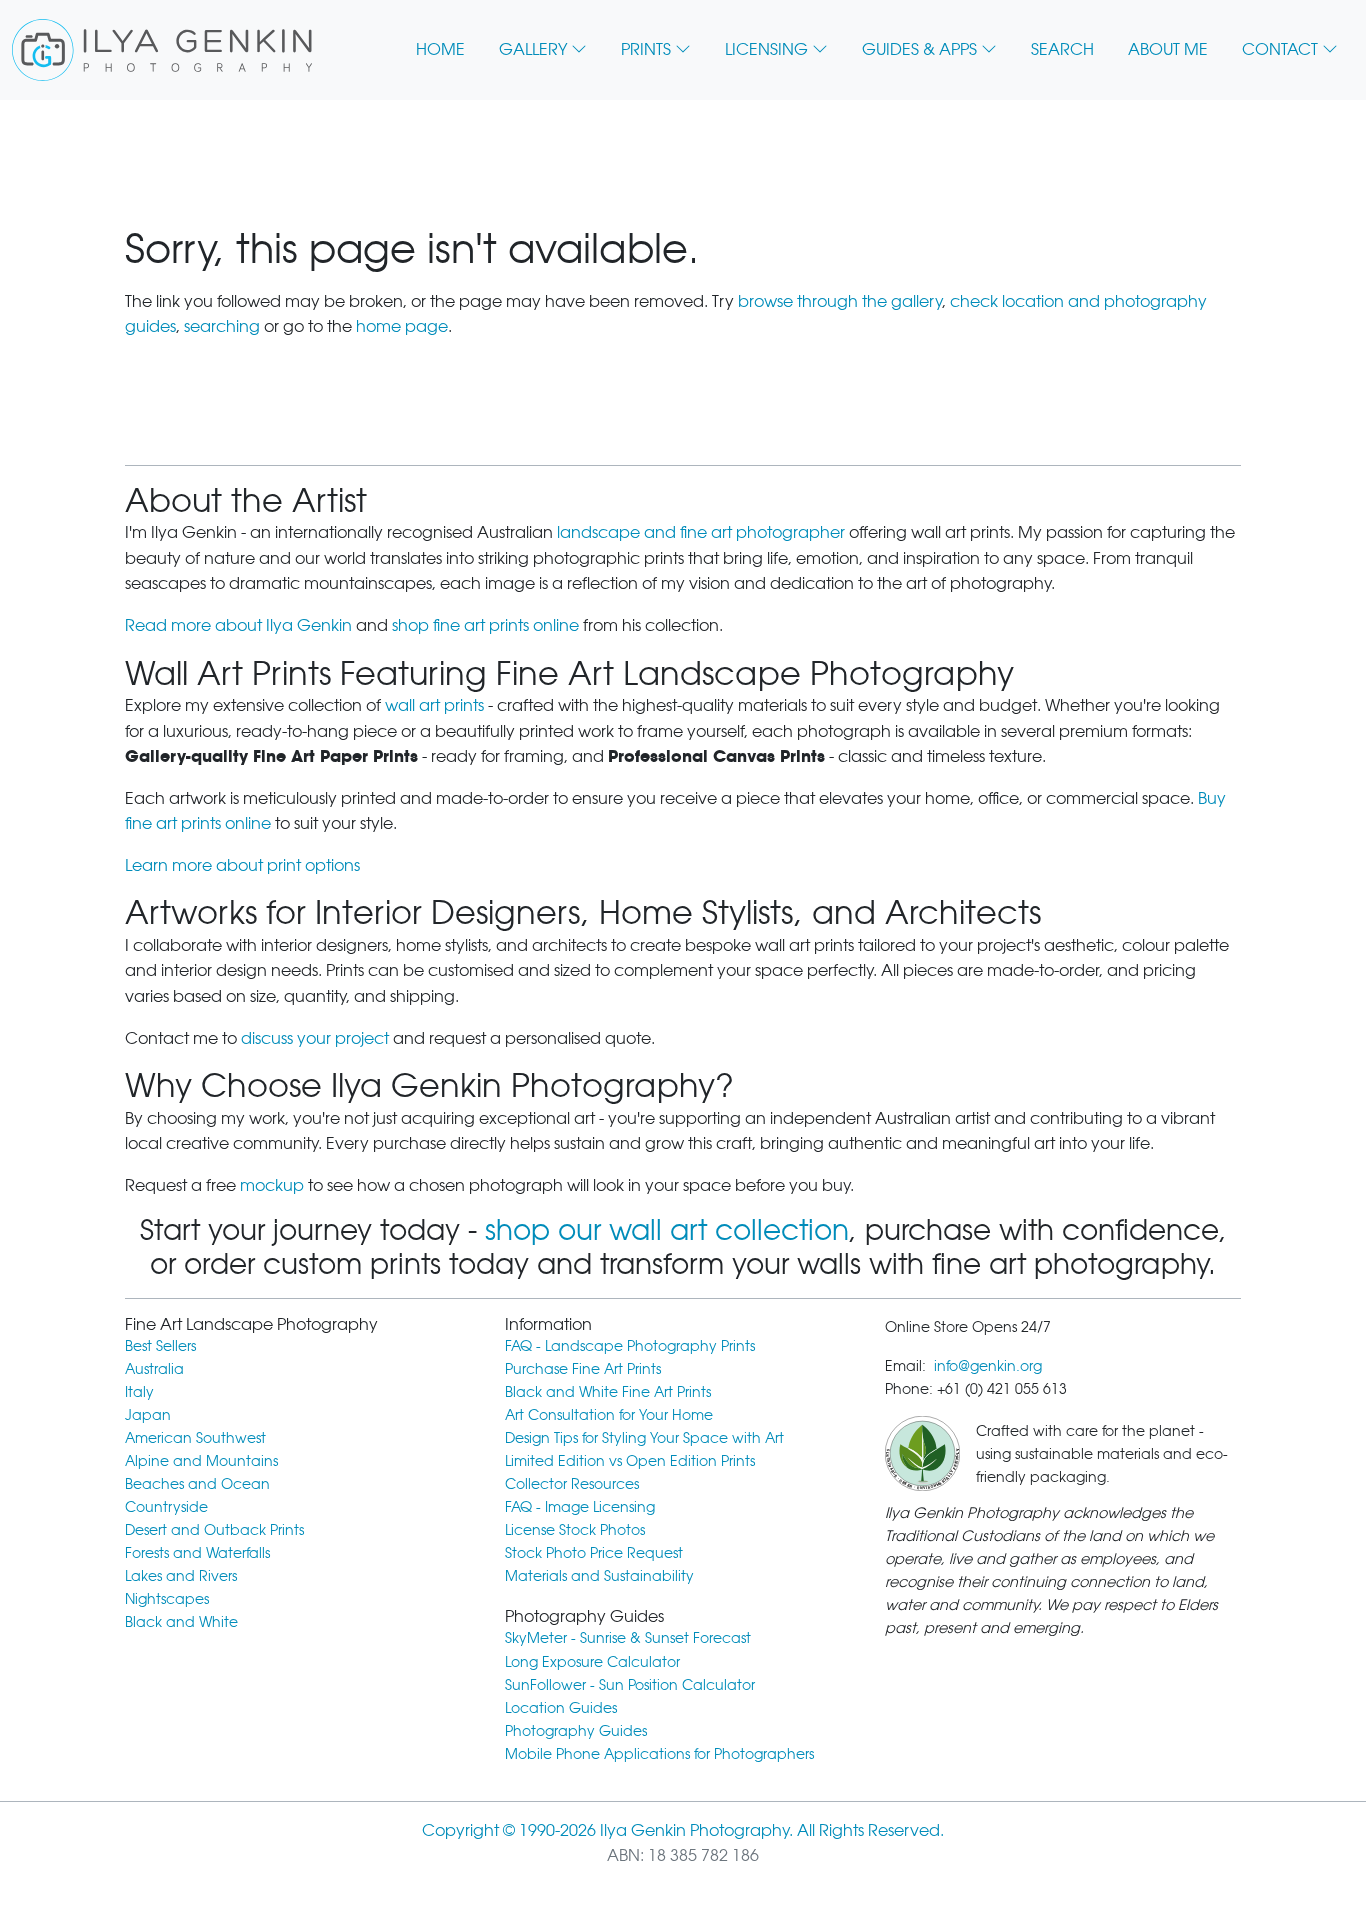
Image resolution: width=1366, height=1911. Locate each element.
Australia (154, 1368)
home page (402, 326)
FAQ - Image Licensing (580, 1506)
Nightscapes (167, 1598)
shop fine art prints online (485, 625)
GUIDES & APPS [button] (919, 49)
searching (222, 326)
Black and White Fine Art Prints (608, 1391)
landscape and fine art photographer (701, 532)
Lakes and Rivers (181, 1575)
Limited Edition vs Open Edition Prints (630, 1460)
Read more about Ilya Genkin (238, 625)
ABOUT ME (1168, 49)
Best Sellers (160, 1345)
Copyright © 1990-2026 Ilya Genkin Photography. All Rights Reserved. (683, 1830)
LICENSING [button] (766, 49)
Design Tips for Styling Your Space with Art (644, 1437)
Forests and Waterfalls (197, 1552)
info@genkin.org (988, 1365)
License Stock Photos (575, 1529)
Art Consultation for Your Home (609, 1414)
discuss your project (315, 1038)
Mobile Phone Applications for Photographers (659, 1753)
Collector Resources (572, 1483)
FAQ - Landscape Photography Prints (630, 1345)
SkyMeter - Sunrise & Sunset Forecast (628, 1637)
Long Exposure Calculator (592, 1661)
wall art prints (434, 705)
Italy (139, 1391)
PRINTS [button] (646, 49)
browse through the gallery (840, 301)
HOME (440, 49)
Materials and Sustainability (599, 1575)
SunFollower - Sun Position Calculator (630, 1684)
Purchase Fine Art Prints (583, 1368)
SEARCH (1062, 49)
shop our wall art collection (667, 1230)
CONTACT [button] (1280, 49)
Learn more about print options (242, 865)
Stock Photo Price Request (594, 1552)
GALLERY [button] (533, 49)
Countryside (166, 1506)
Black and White (181, 1621)
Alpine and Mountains (201, 1460)
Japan (148, 1414)
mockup (272, 1185)
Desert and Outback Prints (214, 1529)
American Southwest (195, 1437)
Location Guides (561, 1707)
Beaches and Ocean (197, 1483)
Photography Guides (576, 1730)
